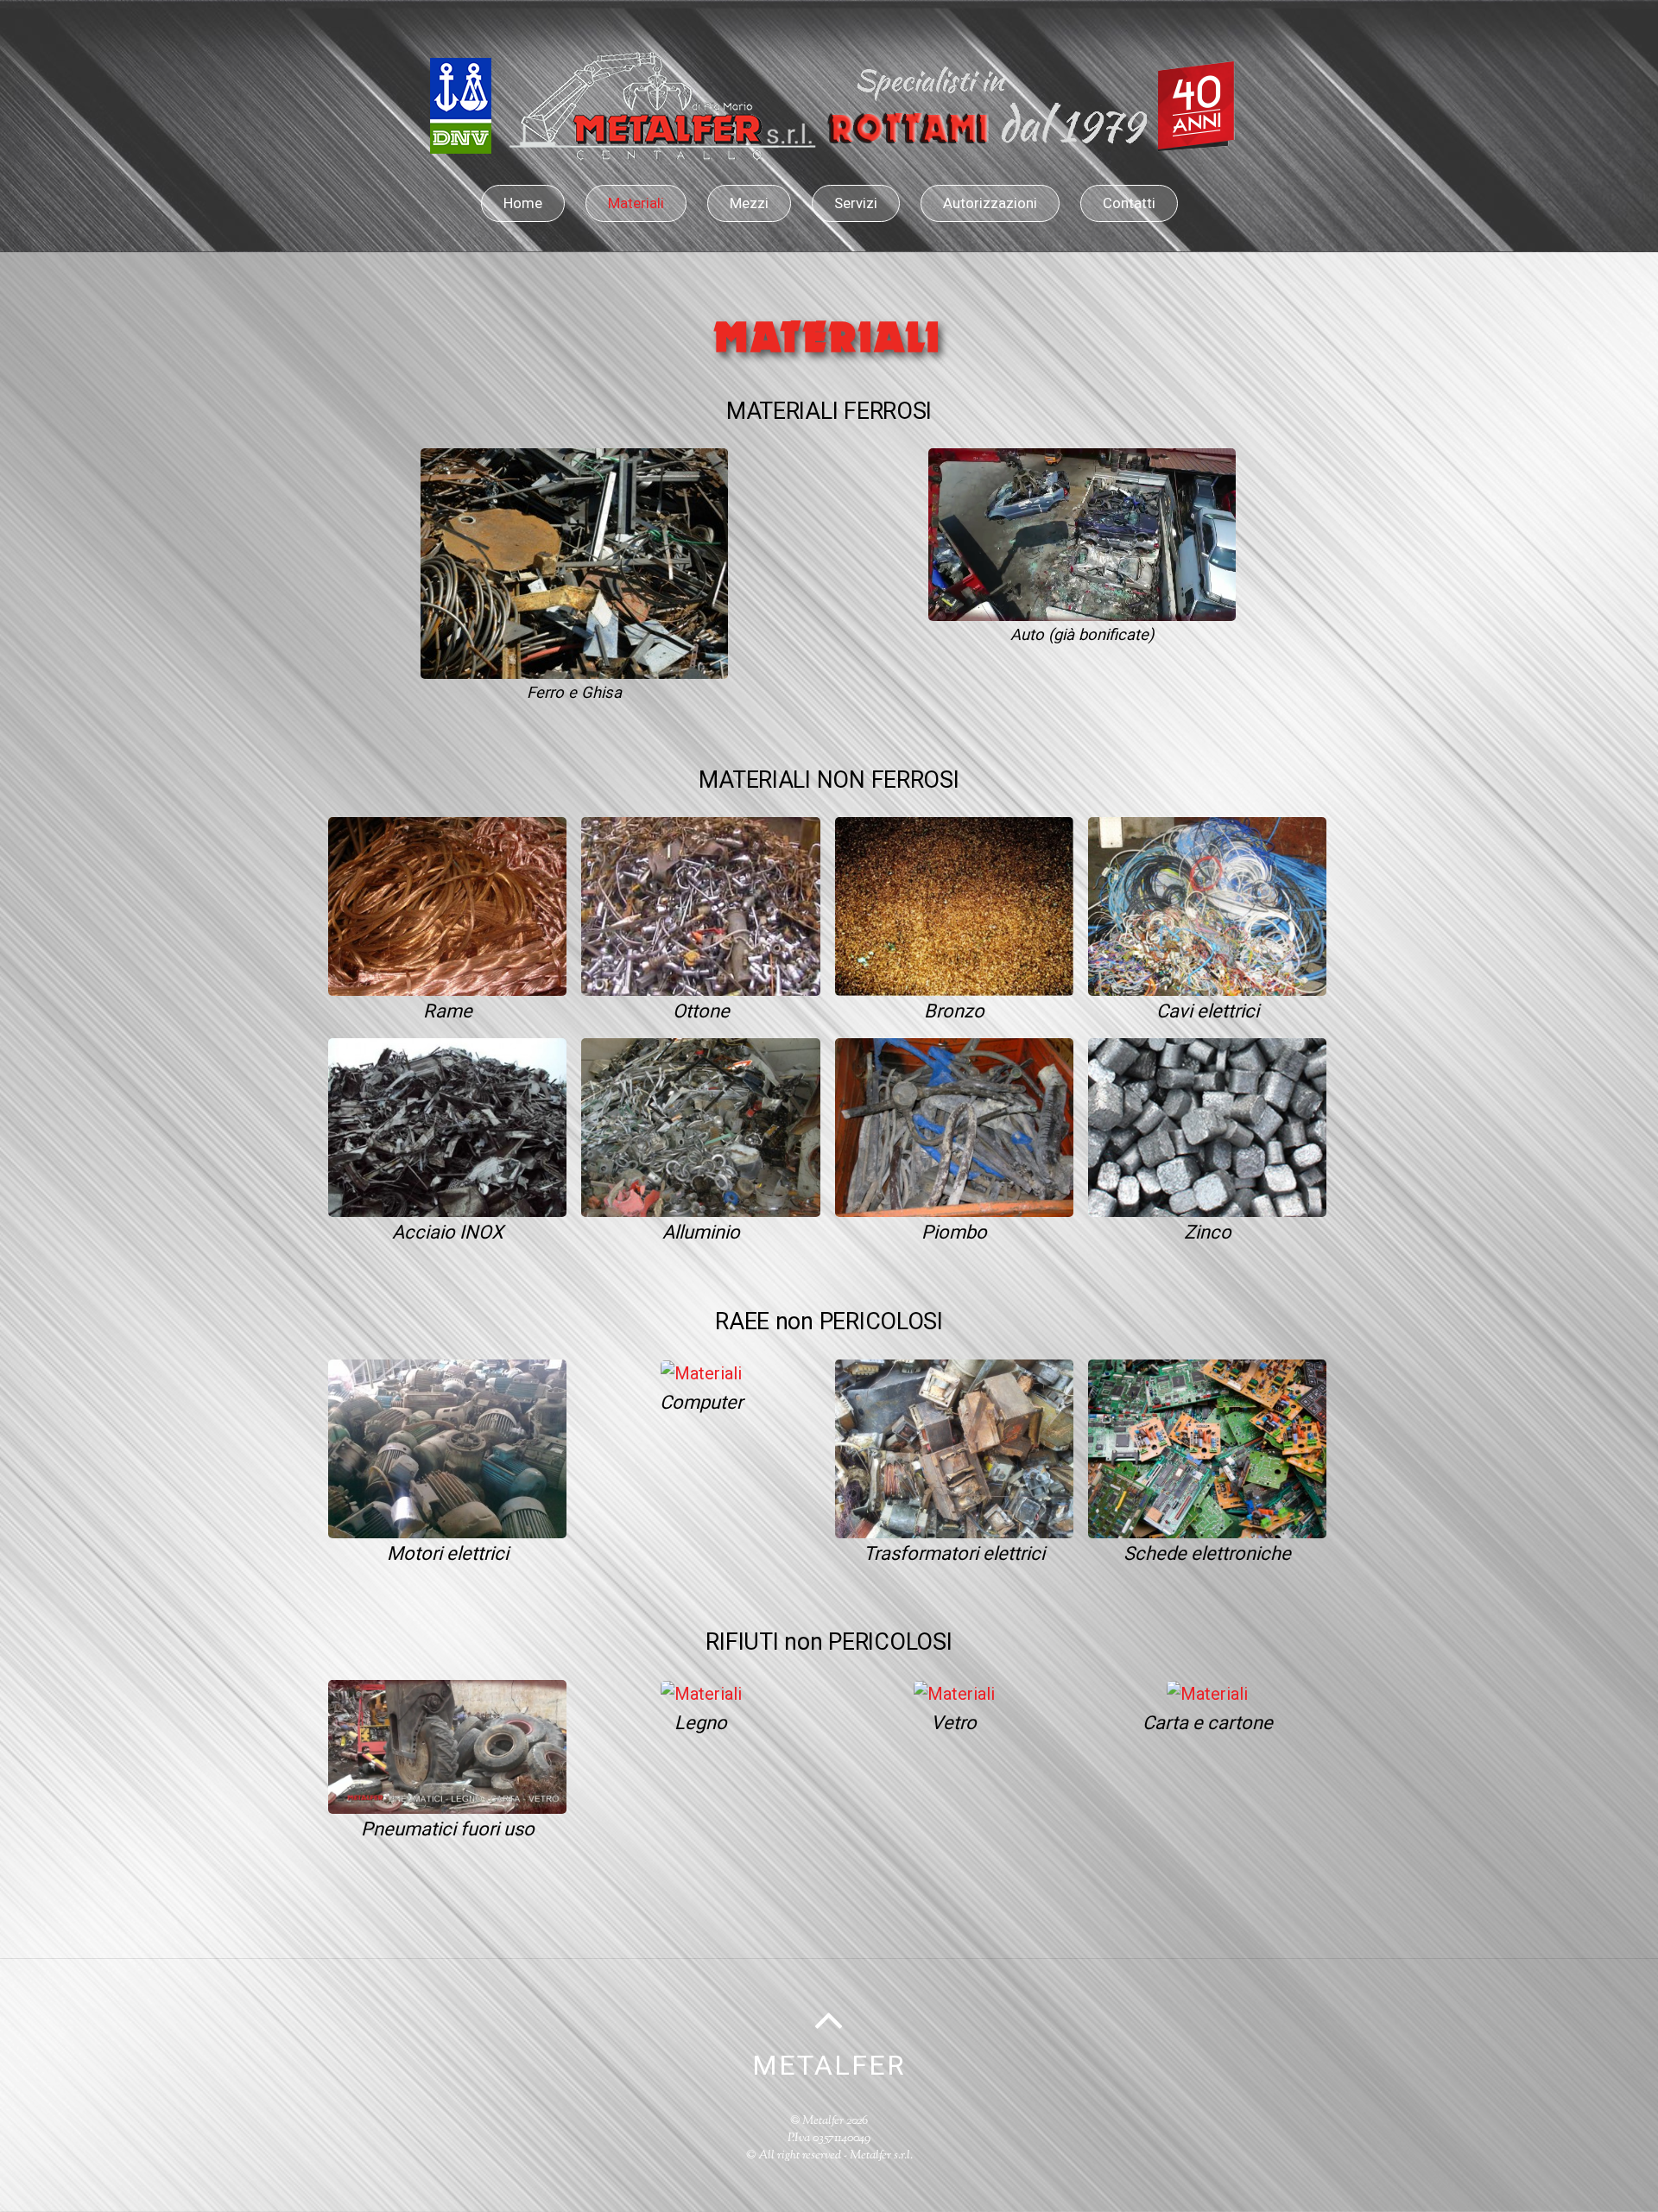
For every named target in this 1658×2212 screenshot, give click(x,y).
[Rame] (447, 905)
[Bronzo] (954, 905)
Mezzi (749, 203)
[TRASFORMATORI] (954, 1447)
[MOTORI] (447, 1447)
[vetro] (954, 1693)
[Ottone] (700, 905)
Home (523, 203)
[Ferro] (574, 562)
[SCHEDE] (1207, 1447)
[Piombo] (954, 1126)
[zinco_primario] (1207, 1126)
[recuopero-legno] (701, 1693)
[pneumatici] (447, 1746)
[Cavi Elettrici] (1207, 905)
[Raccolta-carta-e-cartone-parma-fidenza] (1207, 1693)
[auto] (1082, 534)
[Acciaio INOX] (447, 1126)
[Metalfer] (829, 146)
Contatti (1129, 203)
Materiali (636, 203)
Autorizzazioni (990, 203)
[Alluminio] (700, 1126)
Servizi (856, 203)
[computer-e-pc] (701, 1372)
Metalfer (823, 2121)
